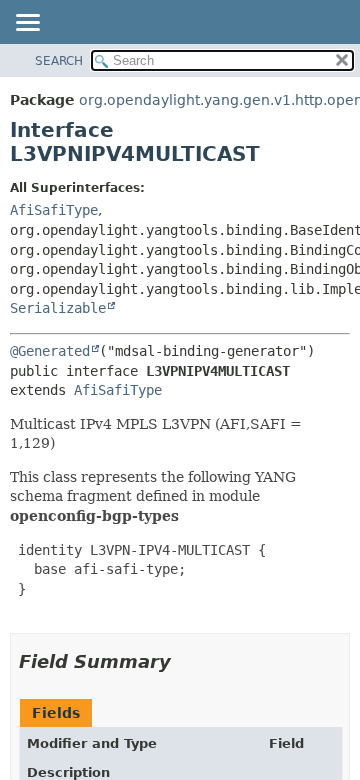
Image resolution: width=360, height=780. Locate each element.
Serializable (58, 308)
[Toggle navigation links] (27, 24)
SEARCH (59, 61)
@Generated (50, 351)
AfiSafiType (54, 210)
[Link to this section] (185, 661)
